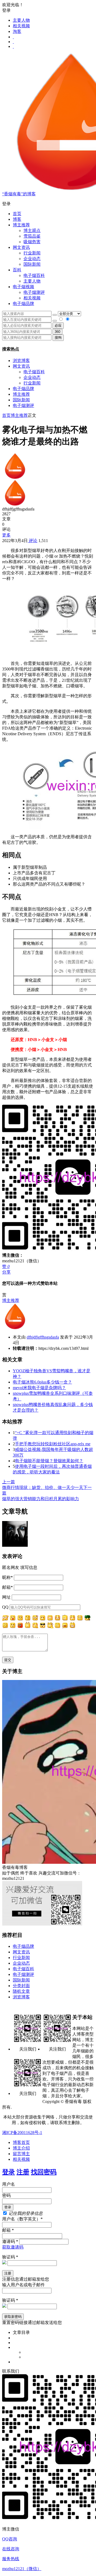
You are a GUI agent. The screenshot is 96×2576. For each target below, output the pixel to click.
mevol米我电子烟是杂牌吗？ (39, 1388)
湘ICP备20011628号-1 (22, 2133)
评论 (33, 541)
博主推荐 (21, 394)
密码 (6, 2195)
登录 (9, 2172)
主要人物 (21, 20)
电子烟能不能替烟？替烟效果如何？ (49, 1461)
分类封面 (21, 1986)
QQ (5, 1607)
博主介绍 (21, 2148)
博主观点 (32, 230)
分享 (6, 1272)
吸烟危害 (32, 242)
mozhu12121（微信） (22, 2569)
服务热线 (11, 2559)
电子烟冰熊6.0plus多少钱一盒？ (42, 1382)
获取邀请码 (13, 2247)
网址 (6, 1597)
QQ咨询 (10, 2539)
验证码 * (10, 2257)
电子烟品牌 (23, 389)
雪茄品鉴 (32, 236)
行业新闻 (32, 253)
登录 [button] (6, 10)
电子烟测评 (23, 405)
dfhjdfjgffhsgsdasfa (43, 1337)
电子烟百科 (34, 275)
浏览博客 (21, 361)
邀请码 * (10, 2241)
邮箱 (7, 1587)
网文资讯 (21, 366)
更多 (6, 535)
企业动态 (32, 259)
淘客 (17, 31)
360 (57, 332)
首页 (17, 214)
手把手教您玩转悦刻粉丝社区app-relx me (53, 1444)
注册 (23, 2172)
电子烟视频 (23, 287)
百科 (17, 270)
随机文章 (21, 1991)
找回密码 (44, 2172)
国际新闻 (21, 400)
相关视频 (21, 26)
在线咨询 (11, 2549)
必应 (58, 325)
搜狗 (58, 338)
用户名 (9, 2184)
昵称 (7, 1577)
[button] (48, 204)
